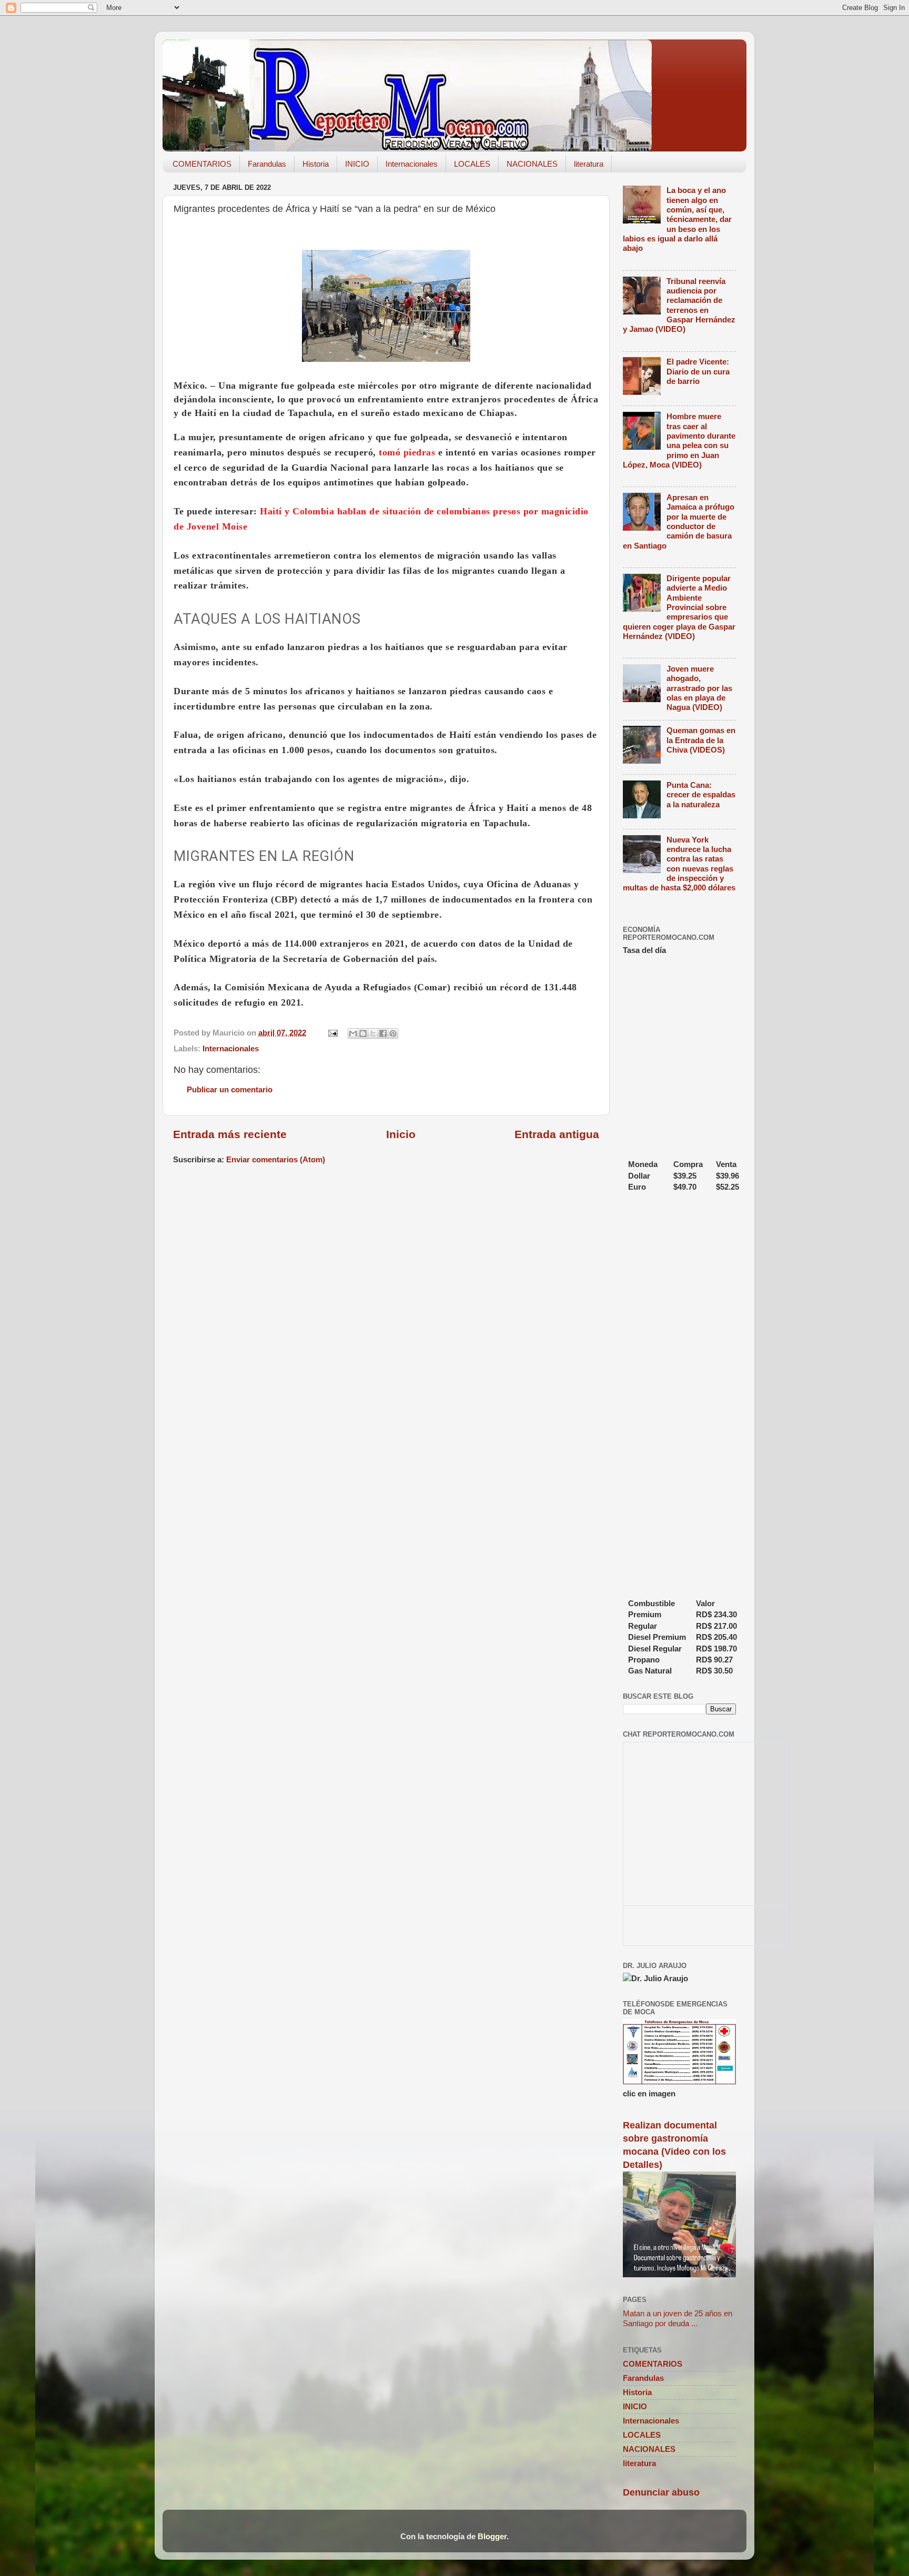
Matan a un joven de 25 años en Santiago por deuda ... (678, 2318)
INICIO (357, 164)
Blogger (492, 2536)
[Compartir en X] (373, 1033)
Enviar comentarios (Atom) (276, 1159)
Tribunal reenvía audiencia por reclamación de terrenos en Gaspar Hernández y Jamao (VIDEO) (679, 305)
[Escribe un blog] (363, 1033)
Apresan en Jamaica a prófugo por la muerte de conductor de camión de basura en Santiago (679, 521)
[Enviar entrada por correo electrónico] (332, 1033)
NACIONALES (532, 164)
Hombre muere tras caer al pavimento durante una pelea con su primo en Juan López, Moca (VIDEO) (679, 440)
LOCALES (472, 164)
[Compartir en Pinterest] (393, 1033)
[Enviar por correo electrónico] (353, 1033)
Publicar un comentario (230, 1089)
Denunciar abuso (661, 2492)
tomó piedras (407, 452)
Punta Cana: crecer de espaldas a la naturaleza (701, 795)
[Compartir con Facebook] (383, 1033)
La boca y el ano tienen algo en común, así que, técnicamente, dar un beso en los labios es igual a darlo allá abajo (677, 219)
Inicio (401, 1134)
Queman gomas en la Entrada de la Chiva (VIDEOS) (701, 740)
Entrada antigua (557, 1134)
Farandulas (267, 164)
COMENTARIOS (202, 164)
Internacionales (412, 164)
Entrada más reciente (230, 1134)
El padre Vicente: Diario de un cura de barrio (698, 371)
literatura (589, 164)
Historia (316, 164)
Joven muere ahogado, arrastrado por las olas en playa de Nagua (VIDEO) (699, 688)
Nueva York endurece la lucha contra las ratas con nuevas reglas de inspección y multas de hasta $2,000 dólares (679, 864)
